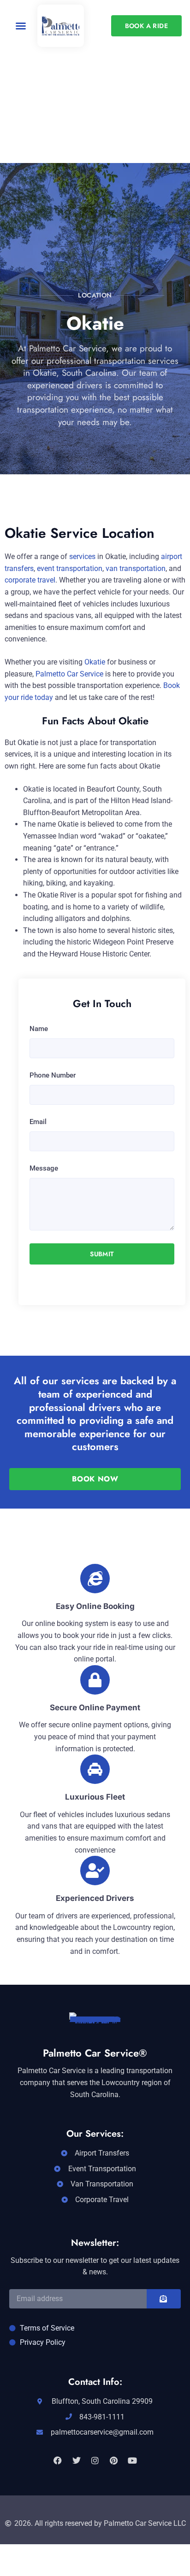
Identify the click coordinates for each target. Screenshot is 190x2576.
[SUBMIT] (164, 2299)
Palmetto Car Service (69, 674)
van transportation (136, 568)
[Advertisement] (95, 146)
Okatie (95, 662)
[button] (21, 26)
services (82, 557)
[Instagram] (95, 2460)
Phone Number (53, 1075)
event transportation (70, 568)
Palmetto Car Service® (95, 2053)
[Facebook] (58, 2460)
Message (44, 1168)
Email (38, 1122)
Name (39, 1029)
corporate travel (30, 580)
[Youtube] (132, 2460)
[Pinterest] (113, 2460)
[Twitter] (76, 2460)
